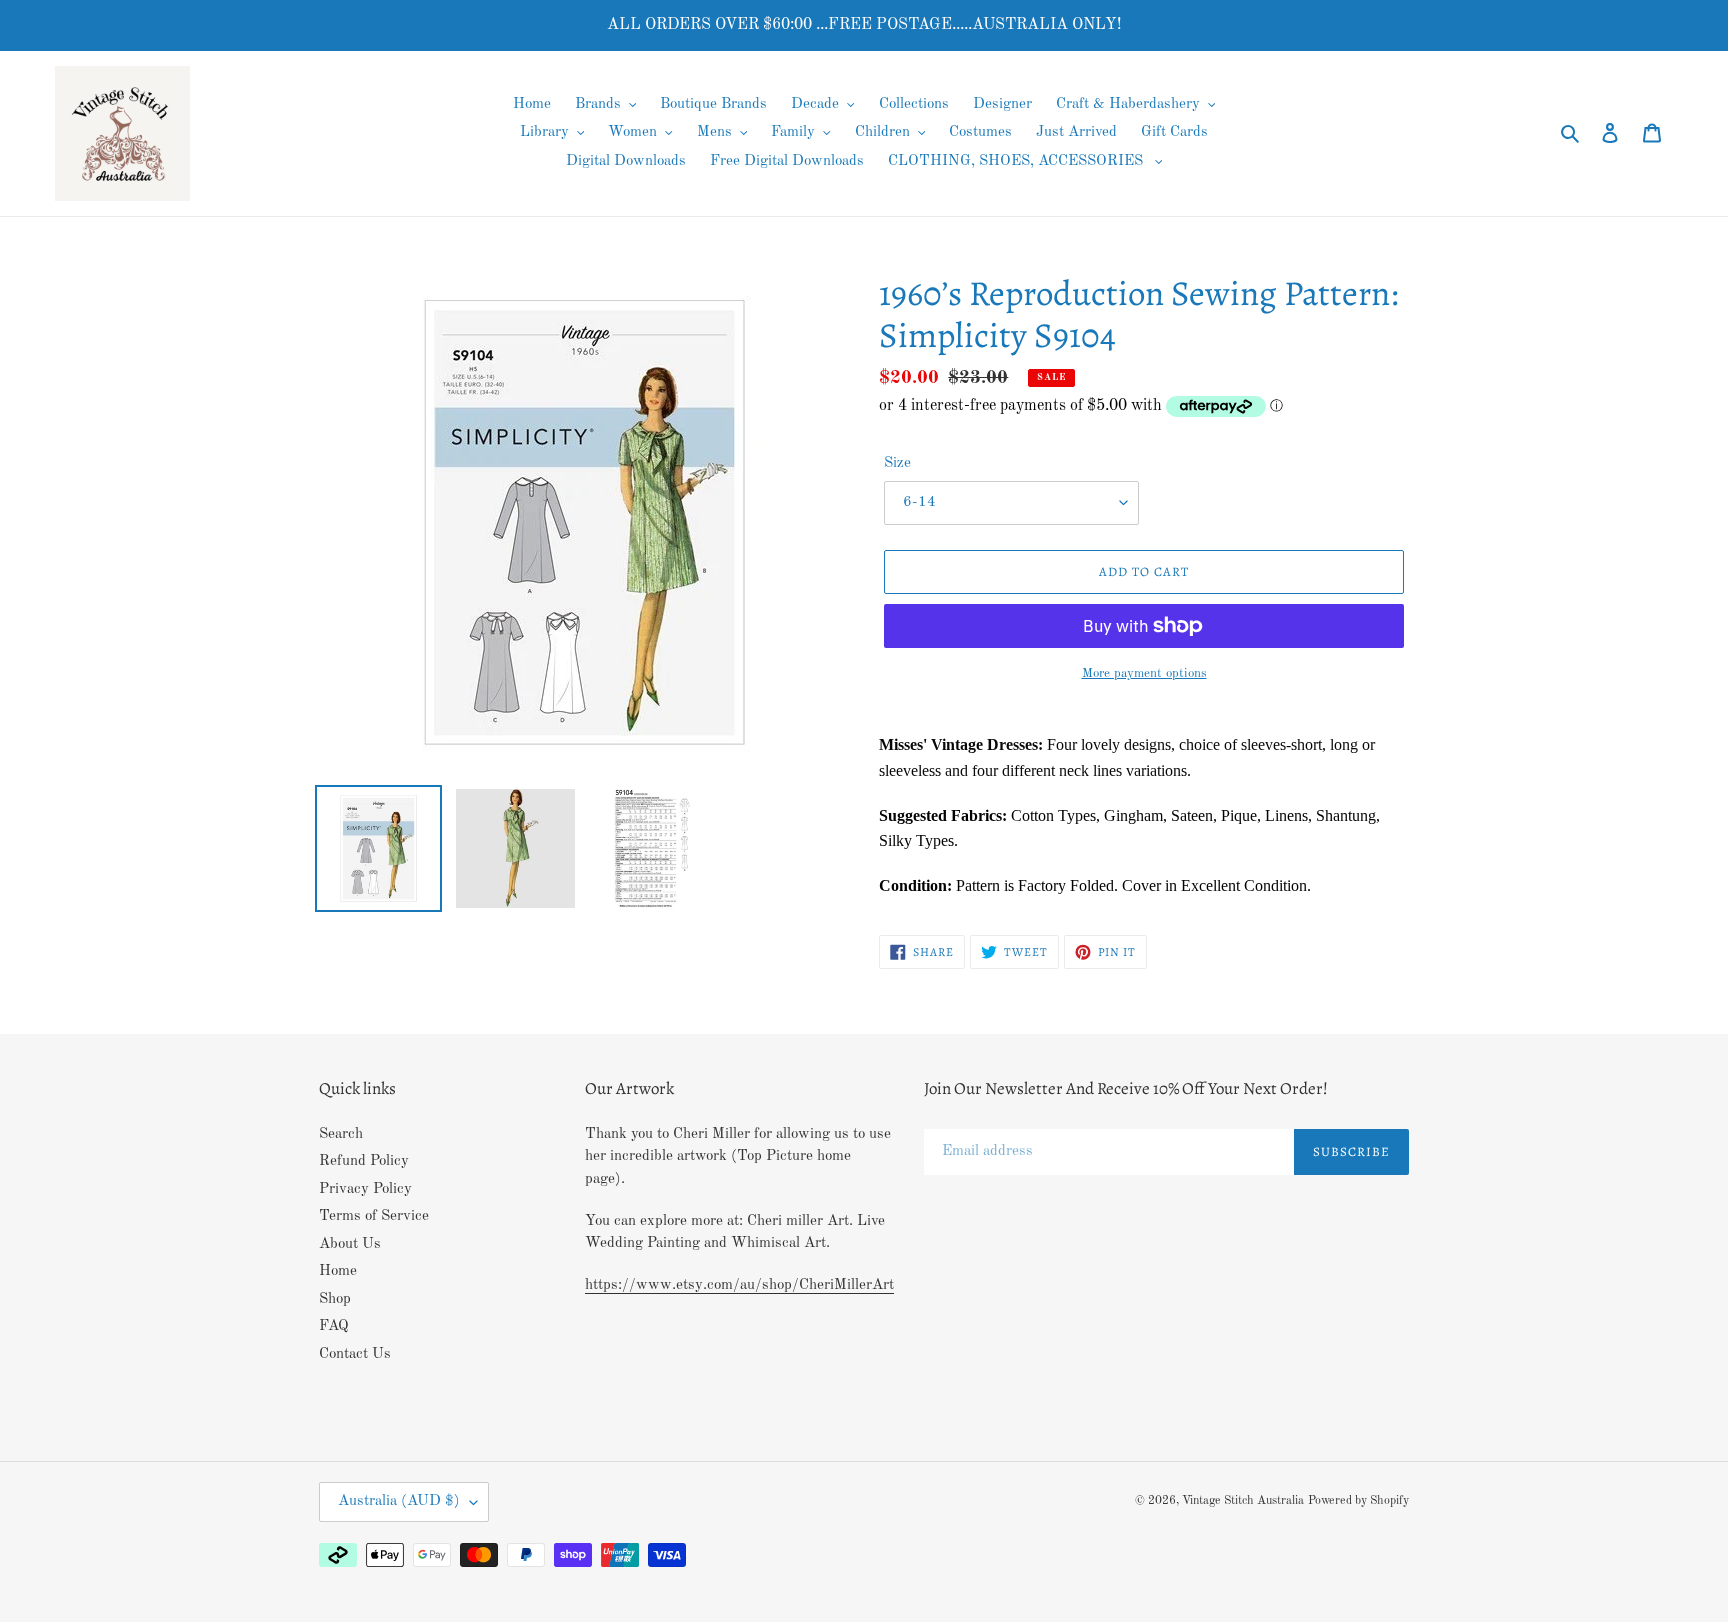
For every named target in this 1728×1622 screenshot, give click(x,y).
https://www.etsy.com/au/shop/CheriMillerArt (739, 1285)
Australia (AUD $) (399, 1501)
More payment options (1144, 673)
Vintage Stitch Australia (1243, 1501)
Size (897, 463)
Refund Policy (364, 1161)
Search (341, 1134)
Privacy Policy (365, 1189)
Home (338, 1271)
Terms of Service (374, 1216)
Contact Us (355, 1354)
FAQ (334, 1326)
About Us (350, 1244)
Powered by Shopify (1358, 1501)
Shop (335, 1299)
